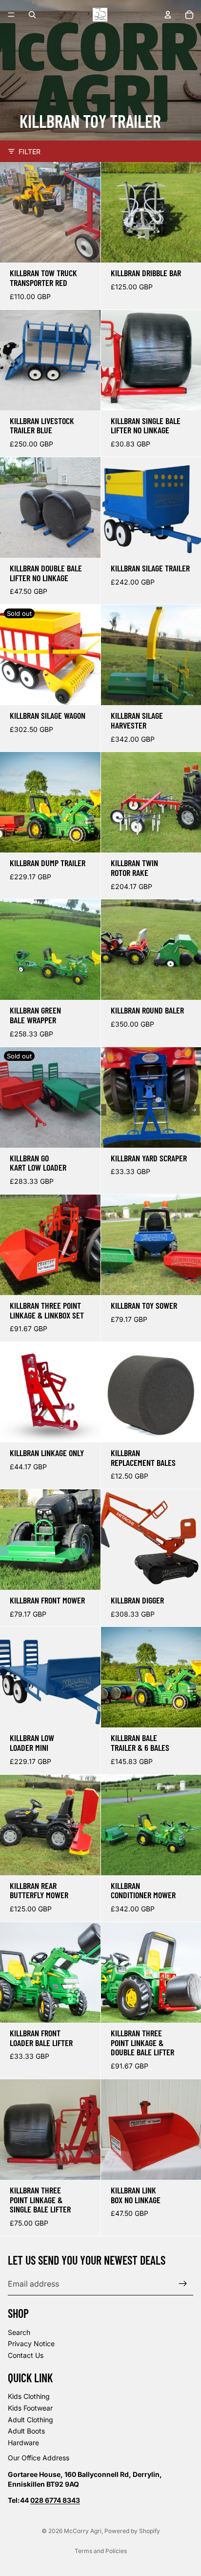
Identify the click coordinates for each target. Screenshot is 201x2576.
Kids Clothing (29, 2397)
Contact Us (26, 2355)
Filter (30, 152)
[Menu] (11, 15)
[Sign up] (183, 2284)
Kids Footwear (30, 2408)
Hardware (23, 2443)
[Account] (168, 15)
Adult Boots (26, 2431)
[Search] (32, 15)
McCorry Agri (83, 2531)
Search (19, 2332)
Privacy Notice (31, 2344)
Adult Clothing (30, 2420)
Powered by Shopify (132, 2531)
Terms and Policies (101, 2551)
